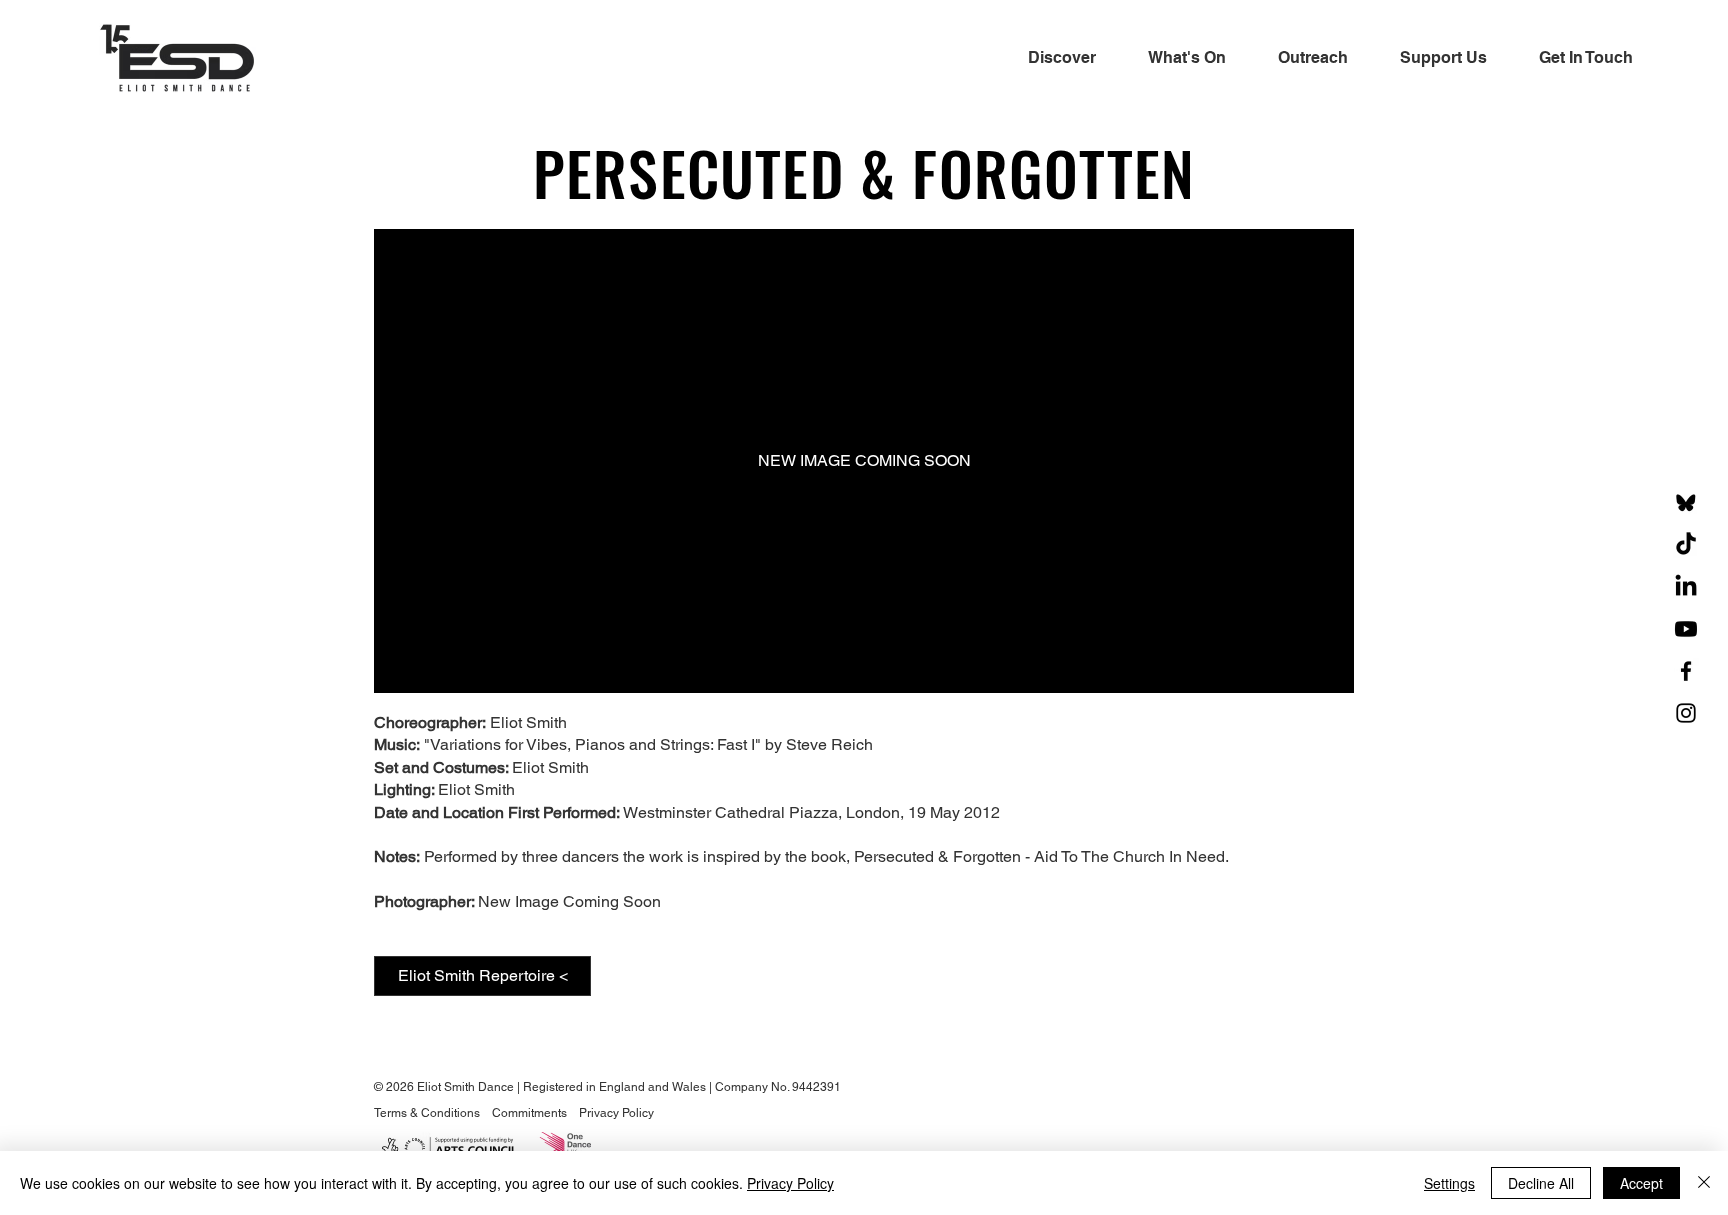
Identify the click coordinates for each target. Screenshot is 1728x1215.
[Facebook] (1686, 671)
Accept (1641, 1183)
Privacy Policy (616, 1113)
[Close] (1704, 1183)
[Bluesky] (1686, 503)
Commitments (529, 1113)
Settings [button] (1449, 1183)
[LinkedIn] (1686, 587)
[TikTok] (1686, 545)
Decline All (1541, 1183)
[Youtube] (1686, 629)
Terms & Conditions (428, 1113)
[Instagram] (1686, 713)
